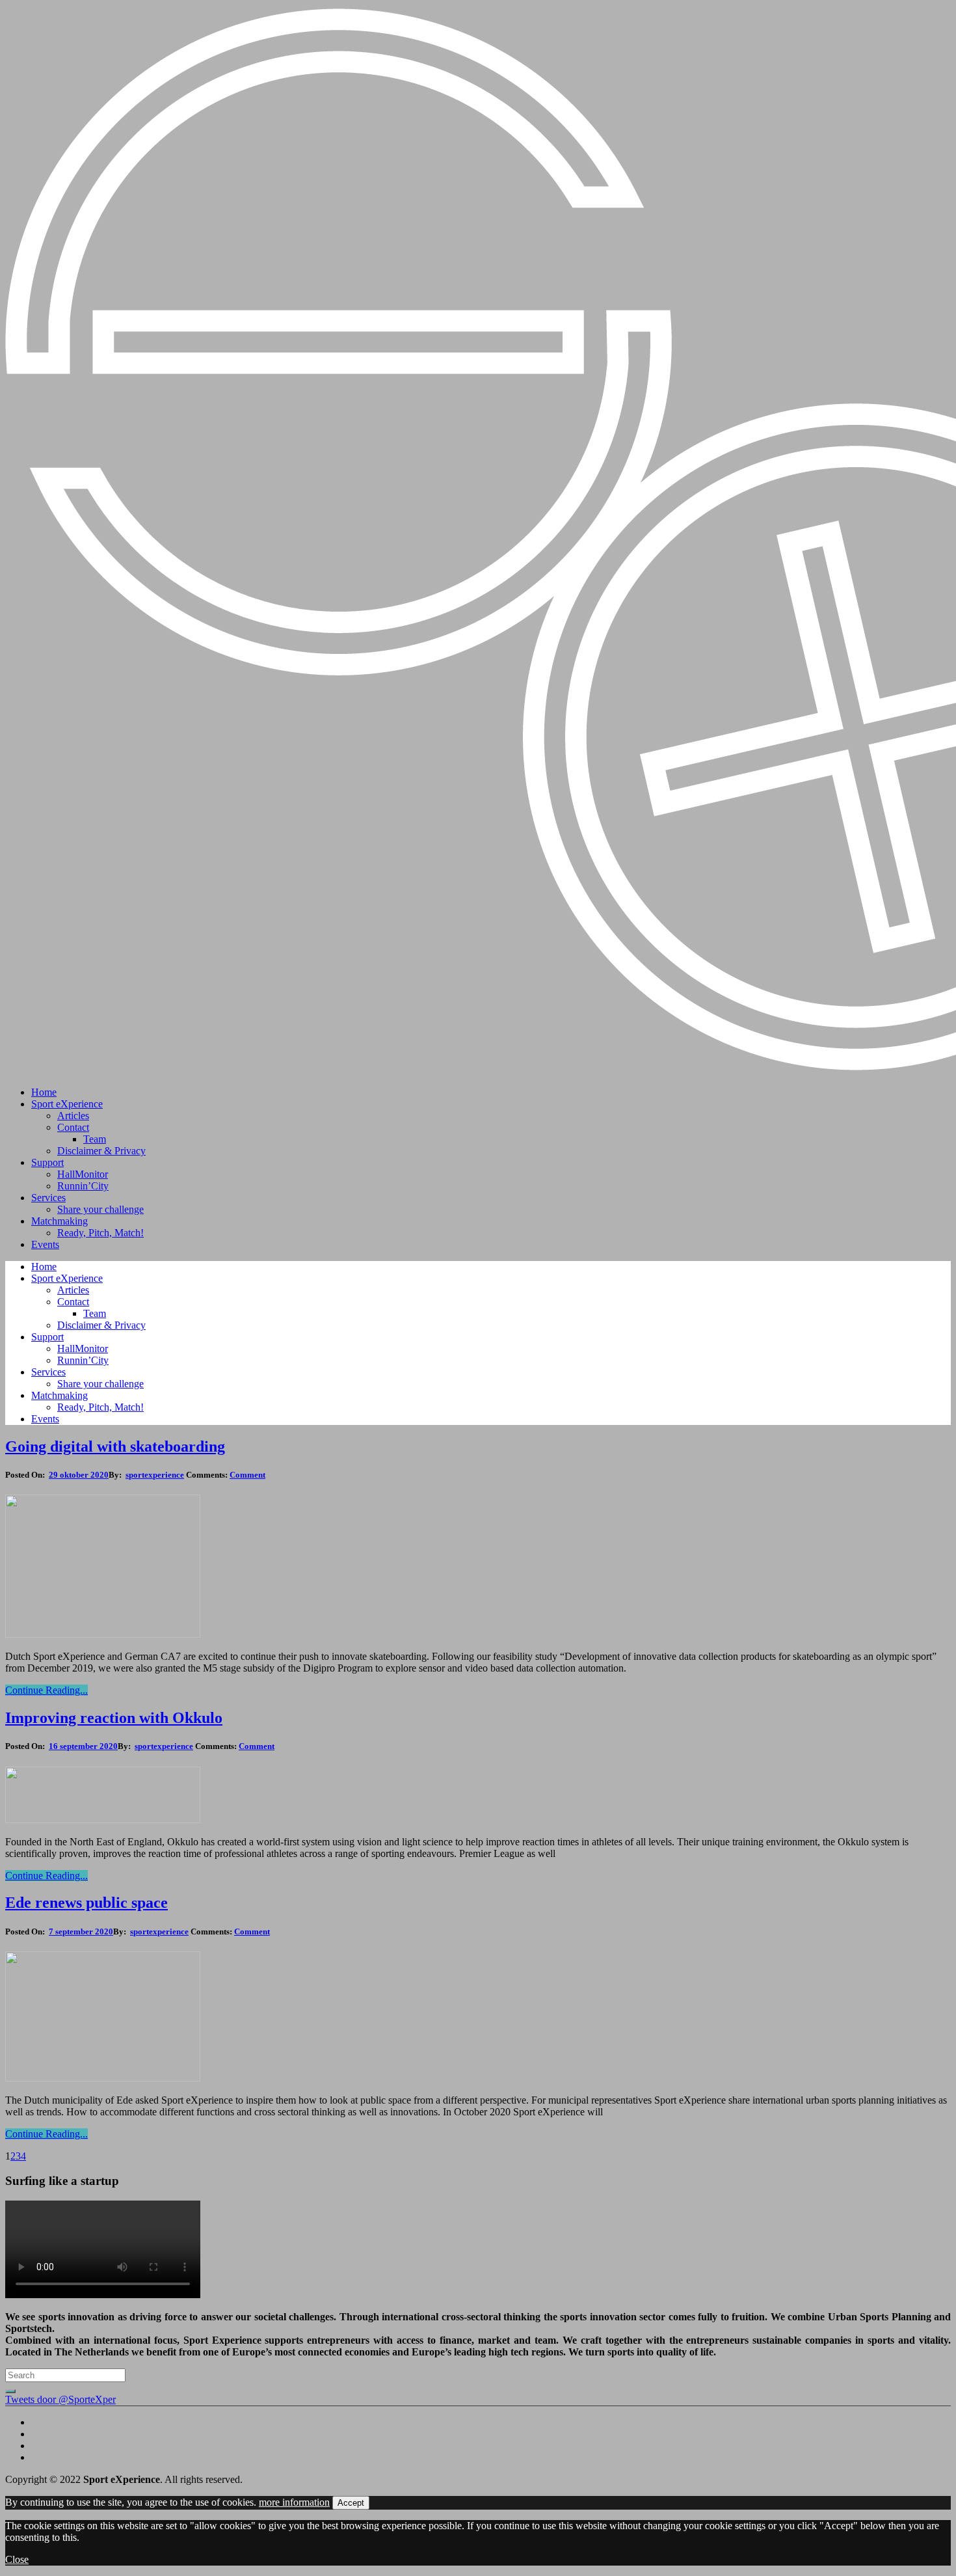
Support (47, 1162)
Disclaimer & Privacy (101, 1151)
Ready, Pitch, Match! (100, 1233)
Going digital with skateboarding (115, 1446)
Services (48, 1198)
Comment (247, 1475)
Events (45, 1244)
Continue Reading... (46, 1690)
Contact (73, 1127)
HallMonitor (83, 1174)
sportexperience (155, 1475)
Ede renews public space (86, 1903)
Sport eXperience (67, 1104)
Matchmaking (60, 1221)
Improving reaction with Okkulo (114, 1718)
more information (294, 2502)
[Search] (10, 2391)
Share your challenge (100, 1209)
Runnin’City (83, 1186)
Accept (351, 2503)
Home (44, 1092)
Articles (73, 1116)
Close (17, 2559)
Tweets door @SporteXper (60, 2399)
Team (95, 1139)
